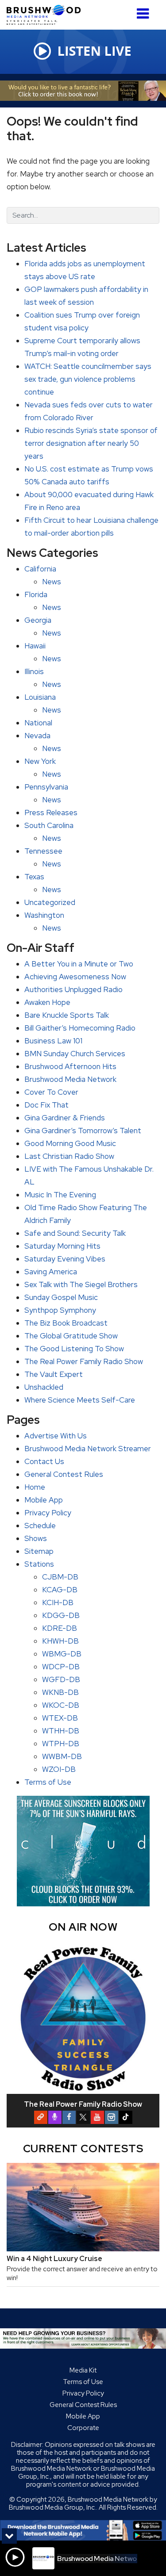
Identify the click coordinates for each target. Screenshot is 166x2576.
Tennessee (43, 851)
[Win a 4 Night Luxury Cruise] (83, 2207)
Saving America (51, 1272)
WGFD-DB (61, 1679)
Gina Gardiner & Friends (65, 1118)
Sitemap (39, 1551)
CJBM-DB (60, 1577)
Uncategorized (50, 902)
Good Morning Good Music (70, 1143)
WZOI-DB (59, 1769)
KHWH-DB (60, 1641)
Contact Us (44, 1461)
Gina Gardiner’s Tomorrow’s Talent (83, 1131)
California (40, 569)
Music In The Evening (60, 1195)
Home (35, 1487)
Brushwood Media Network (70, 1079)
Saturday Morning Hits (62, 1246)
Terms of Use (48, 1782)
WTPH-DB (61, 1744)
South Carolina (49, 825)
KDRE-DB (60, 1628)
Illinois (34, 671)
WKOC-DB (61, 1705)
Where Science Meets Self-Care (80, 1400)
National (38, 723)
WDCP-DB (61, 1667)
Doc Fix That (46, 1105)
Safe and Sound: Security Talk (75, 1233)
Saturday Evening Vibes (65, 1259)
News (52, 582)
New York (40, 761)
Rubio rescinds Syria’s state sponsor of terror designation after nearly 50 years (91, 443)
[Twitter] (83, 2117)
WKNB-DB (60, 1692)
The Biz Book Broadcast (66, 1323)
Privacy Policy (48, 1513)
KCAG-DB (60, 1590)
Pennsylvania (46, 787)
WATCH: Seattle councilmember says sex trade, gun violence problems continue (88, 379)
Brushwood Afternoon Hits (70, 1066)
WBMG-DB (62, 1654)
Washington (44, 915)
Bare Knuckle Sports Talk (67, 1015)
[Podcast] (55, 2117)
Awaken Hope (47, 1002)
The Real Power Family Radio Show (84, 1361)
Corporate (83, 2428)
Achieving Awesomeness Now (75, 977)
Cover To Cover (51, 1092)
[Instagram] (112, 2117)
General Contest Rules (64, 1474)
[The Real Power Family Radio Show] (83, 2018)
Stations (39, 1564)
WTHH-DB (61, 1731)
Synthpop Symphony (60, 1310)
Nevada (37, 736)
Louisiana (40, 697)
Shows (36, 1538)
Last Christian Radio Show (69, 1156)
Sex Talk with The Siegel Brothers (81, 1284)
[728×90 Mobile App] (83, 2530)
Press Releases (51, 813)
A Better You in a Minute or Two (79, 964)
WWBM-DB (62, 1756)
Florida (36, 594)
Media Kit (83, 2370)
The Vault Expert (54, 1374)
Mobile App (44, 1500)
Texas (34, 877)
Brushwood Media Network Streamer (88, 1449)
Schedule (40, 1526)
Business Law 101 (53, 1041)
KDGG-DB (61, 1615)
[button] (143, 10)
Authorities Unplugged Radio (73, 989)
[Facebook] (69, 2117)
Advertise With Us (56, 1436)
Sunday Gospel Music (61, 1297)
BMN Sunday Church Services (75, 1054)
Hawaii (35, 646)
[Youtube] (97, 2117)
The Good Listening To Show (74, 1349)
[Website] (41, 2117)
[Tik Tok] (126, 2117)
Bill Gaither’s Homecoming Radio (80, 1028)
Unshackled (44, 1387)
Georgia (38, 620)
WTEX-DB (60, 1718)
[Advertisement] (83, 91)
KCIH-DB (58, 1602)
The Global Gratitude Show (71, 1336)
